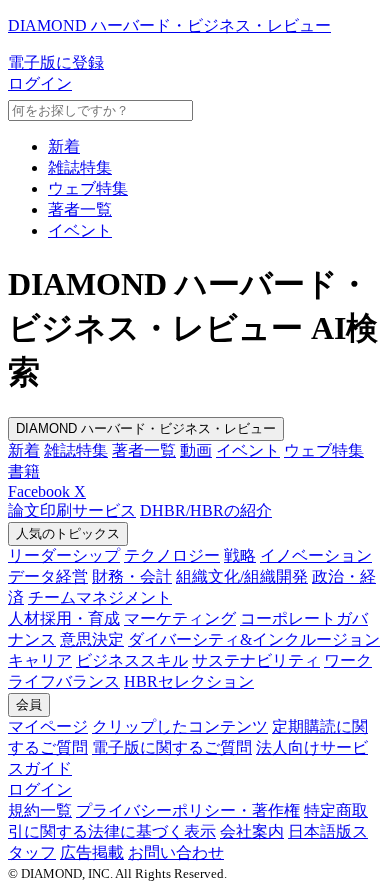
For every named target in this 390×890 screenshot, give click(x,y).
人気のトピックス (68, 533)
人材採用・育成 (64, 618)
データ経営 (48, 576)
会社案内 (252, 831)
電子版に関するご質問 (172, 747)
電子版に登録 (56, 62)
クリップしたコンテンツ (180, 726)
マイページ (48, 726)
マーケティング (180, 618)
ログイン (40, 83)
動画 (196, 450)
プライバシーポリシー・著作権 (188, 810)
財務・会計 (132, 576)
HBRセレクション (189, 681)
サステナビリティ (256, 660)
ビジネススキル (132, 660)
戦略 (240, 555)
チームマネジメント (100, 597)
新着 (64, 146)
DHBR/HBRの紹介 (206, 510)
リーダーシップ (64, 555)
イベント (80, 230)
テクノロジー (172, 555)
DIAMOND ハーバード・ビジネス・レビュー (146, 428)
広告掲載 (92, 852)
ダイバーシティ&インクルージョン (254, 639)
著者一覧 (80, 209)
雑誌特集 (80, 167)
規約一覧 (40, 810)
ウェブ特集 (88, 188)
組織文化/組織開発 (242, 576)
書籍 (24, 471)
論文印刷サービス (72, 510)
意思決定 (92, 639)
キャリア (40, 660)
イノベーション (316, 555)
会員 (29, 704)
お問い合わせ (176, 852)
